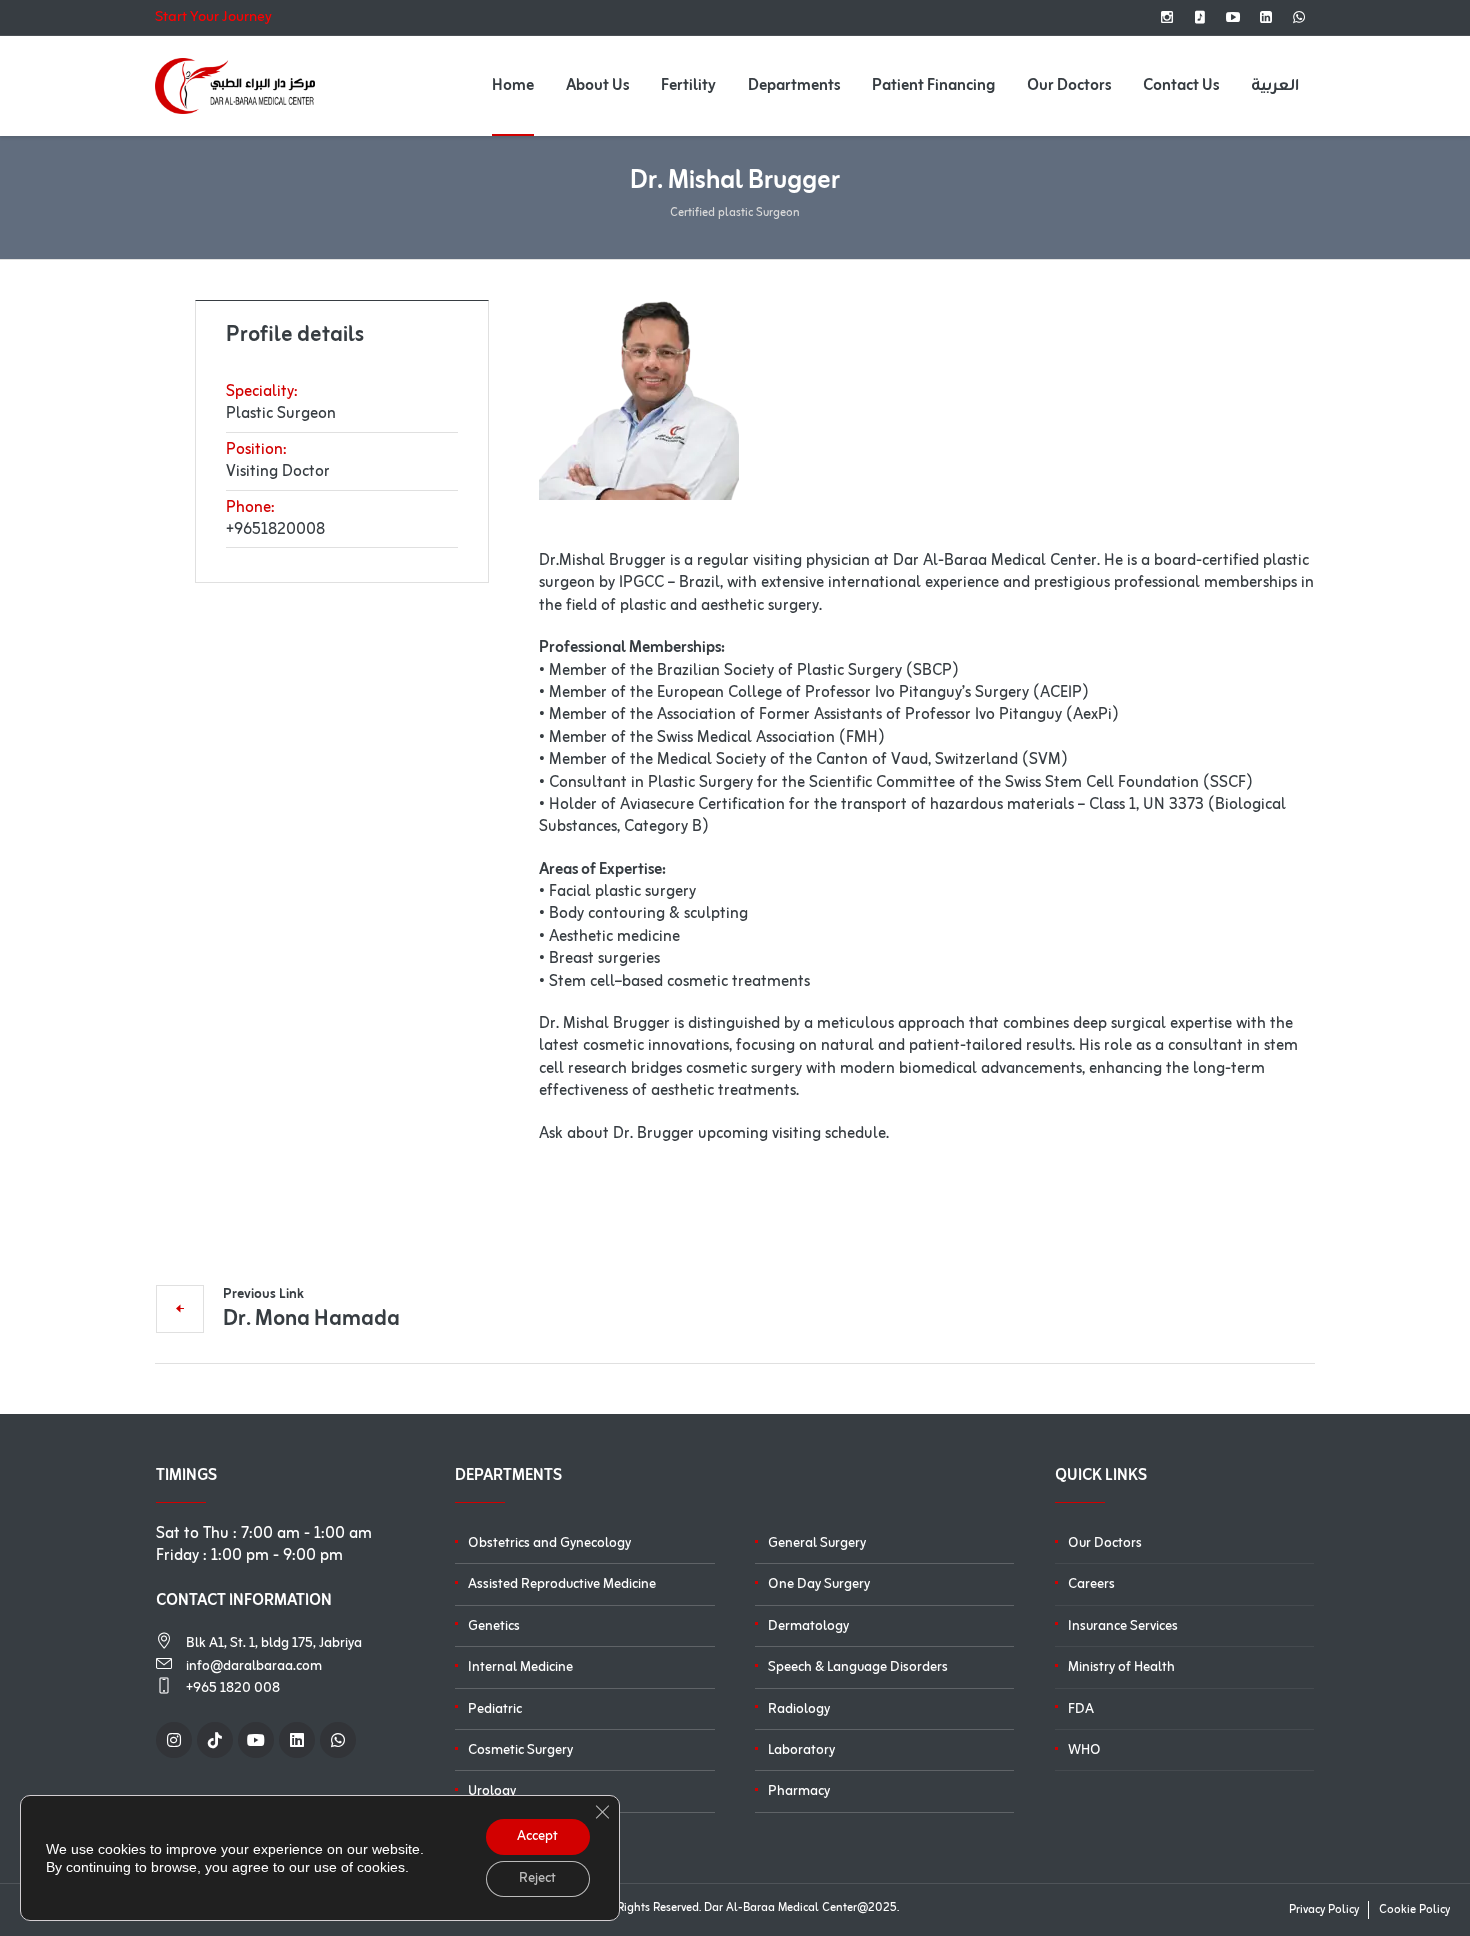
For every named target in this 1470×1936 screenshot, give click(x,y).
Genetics (494, 1626)
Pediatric (495, 1709)
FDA (1081, 1709)
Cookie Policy (1414, 1910)
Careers (1091, 1584)
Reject (537, 1878)
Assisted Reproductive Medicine (562, 1584)
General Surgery (817, 1543)
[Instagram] (1167, 17)
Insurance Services (1123, 1626)
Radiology (799, 1709)
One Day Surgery (819, 1584)
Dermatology (808, 1626)
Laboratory (801, 1750)
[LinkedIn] (1266, 17)
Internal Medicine (520, 1667)
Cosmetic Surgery (520, 1750)
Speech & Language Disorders (858, 1667)
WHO (1084, 1750)
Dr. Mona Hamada (311, 1317)
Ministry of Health (1121, 1667)
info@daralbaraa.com (254, 1666)
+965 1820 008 (233, 1688)
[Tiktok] (1200, 17)
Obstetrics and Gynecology (549, 1543)
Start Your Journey (213, 18)
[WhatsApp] (1299, 17)
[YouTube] (1233, 17)
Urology (492, 1791)
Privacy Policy (1324, 1910)
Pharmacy (799, 1791)
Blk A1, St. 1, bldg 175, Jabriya (274, 1643)
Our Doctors (1105, 1543)
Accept (537, 1836)
